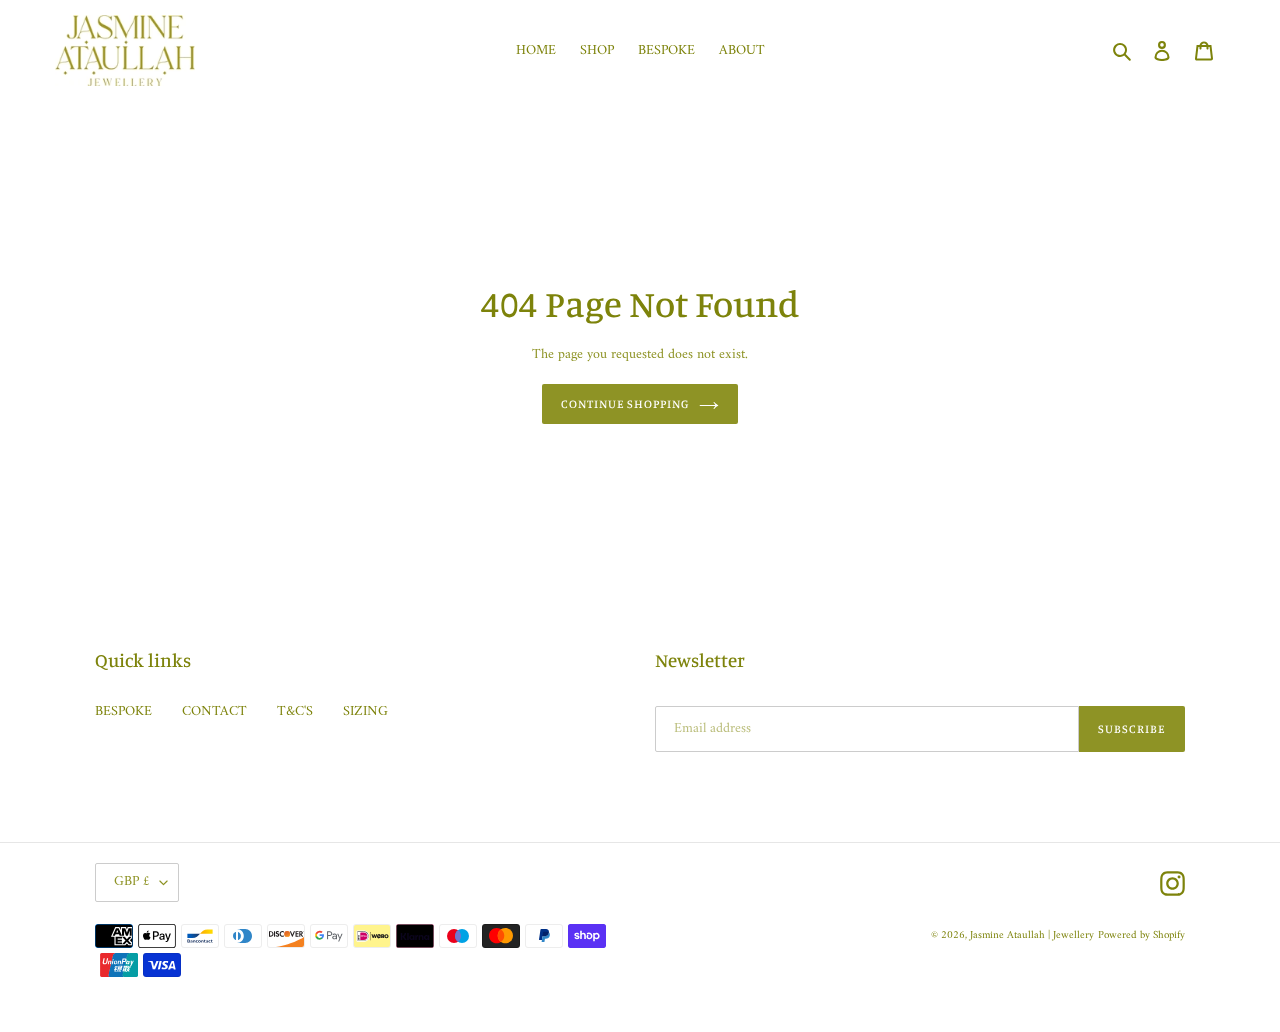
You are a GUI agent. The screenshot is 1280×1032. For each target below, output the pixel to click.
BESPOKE (123, 711)
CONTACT (214, 711)
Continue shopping (625, 403)
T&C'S (295, 711)
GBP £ (132, 881)
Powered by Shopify (1141, 935)
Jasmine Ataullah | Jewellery (1032, 935)
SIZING (365, 711)
